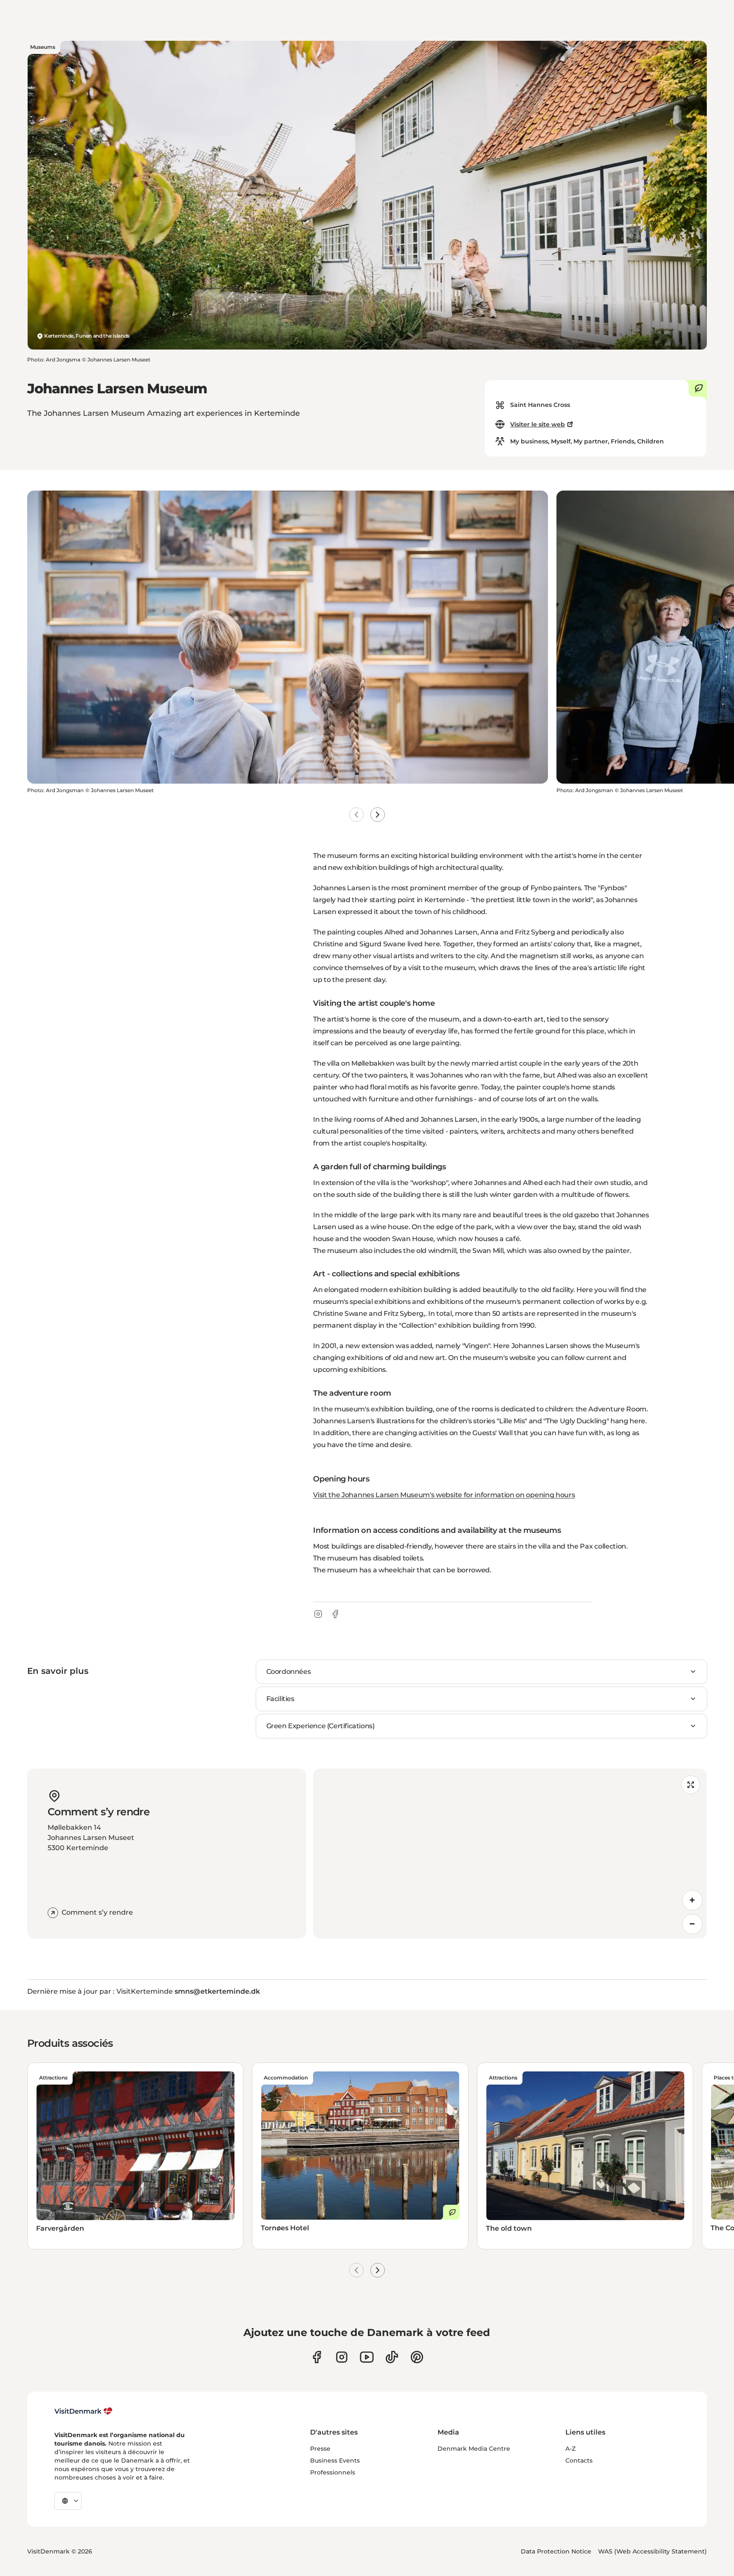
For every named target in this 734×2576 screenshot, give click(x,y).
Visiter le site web (538, 424)
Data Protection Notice (556, 2551)
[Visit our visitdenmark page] (367, 2357)
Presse (320, 2449)
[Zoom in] (692, 1900)
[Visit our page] (342, 2357)
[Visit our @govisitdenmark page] (392, 2357)
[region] (510, 1854)
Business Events (335, 2460)
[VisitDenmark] (83, 2411)
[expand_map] (691, 1785)
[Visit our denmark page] (317, 2357)
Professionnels (333, 2472)
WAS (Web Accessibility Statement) (652, 2551)
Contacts (579, 2460)
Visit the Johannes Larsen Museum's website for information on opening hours (444, 1495)
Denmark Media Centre (474, 2449)
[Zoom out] (692, 1924)
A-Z (570, 2449)
